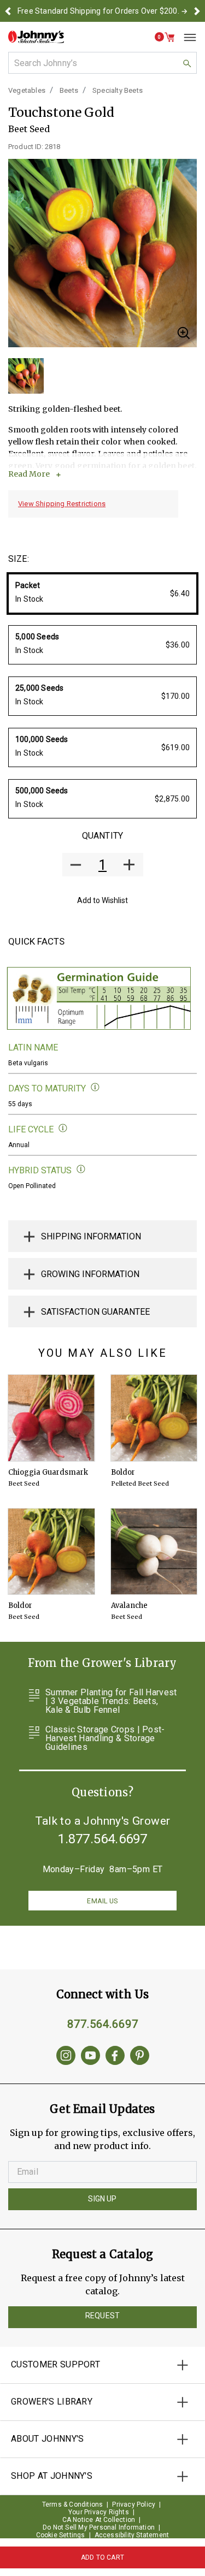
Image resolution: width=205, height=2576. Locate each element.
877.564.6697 (103, 2024)
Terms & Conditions (73, 2504)
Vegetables (27, 90)
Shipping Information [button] (91, 1236)
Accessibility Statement (132, 2535)
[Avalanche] (154, 1552)
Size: (19, 559)
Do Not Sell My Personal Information (99, 2527)
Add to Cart (102, 2557)
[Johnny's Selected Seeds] (36, 37)
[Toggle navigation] (186, 37)
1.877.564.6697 (103, 1839)
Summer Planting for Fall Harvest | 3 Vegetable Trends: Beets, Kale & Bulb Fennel (111, 1701)
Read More (29, 474)
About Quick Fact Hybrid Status (81, 1169)
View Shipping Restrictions (62, 504)
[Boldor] (154, 1418)
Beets (69, 90)
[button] (8, 11)
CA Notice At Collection (99, 2520)
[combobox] (102, 63)
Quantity (102, 836)
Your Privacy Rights (99, 2512)
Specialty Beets (118, 90)
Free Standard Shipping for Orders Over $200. (98, 11)
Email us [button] (102, 1901)
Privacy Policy (134, 2504)
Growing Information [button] (90, 1274)
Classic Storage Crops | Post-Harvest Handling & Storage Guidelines (105, 1738)
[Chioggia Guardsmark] (51, 1418)
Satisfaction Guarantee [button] (95, 1312)
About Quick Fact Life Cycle (63, 1128)
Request (102, 2316)
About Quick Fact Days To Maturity (95, 1087)
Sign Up (102, 2199)
